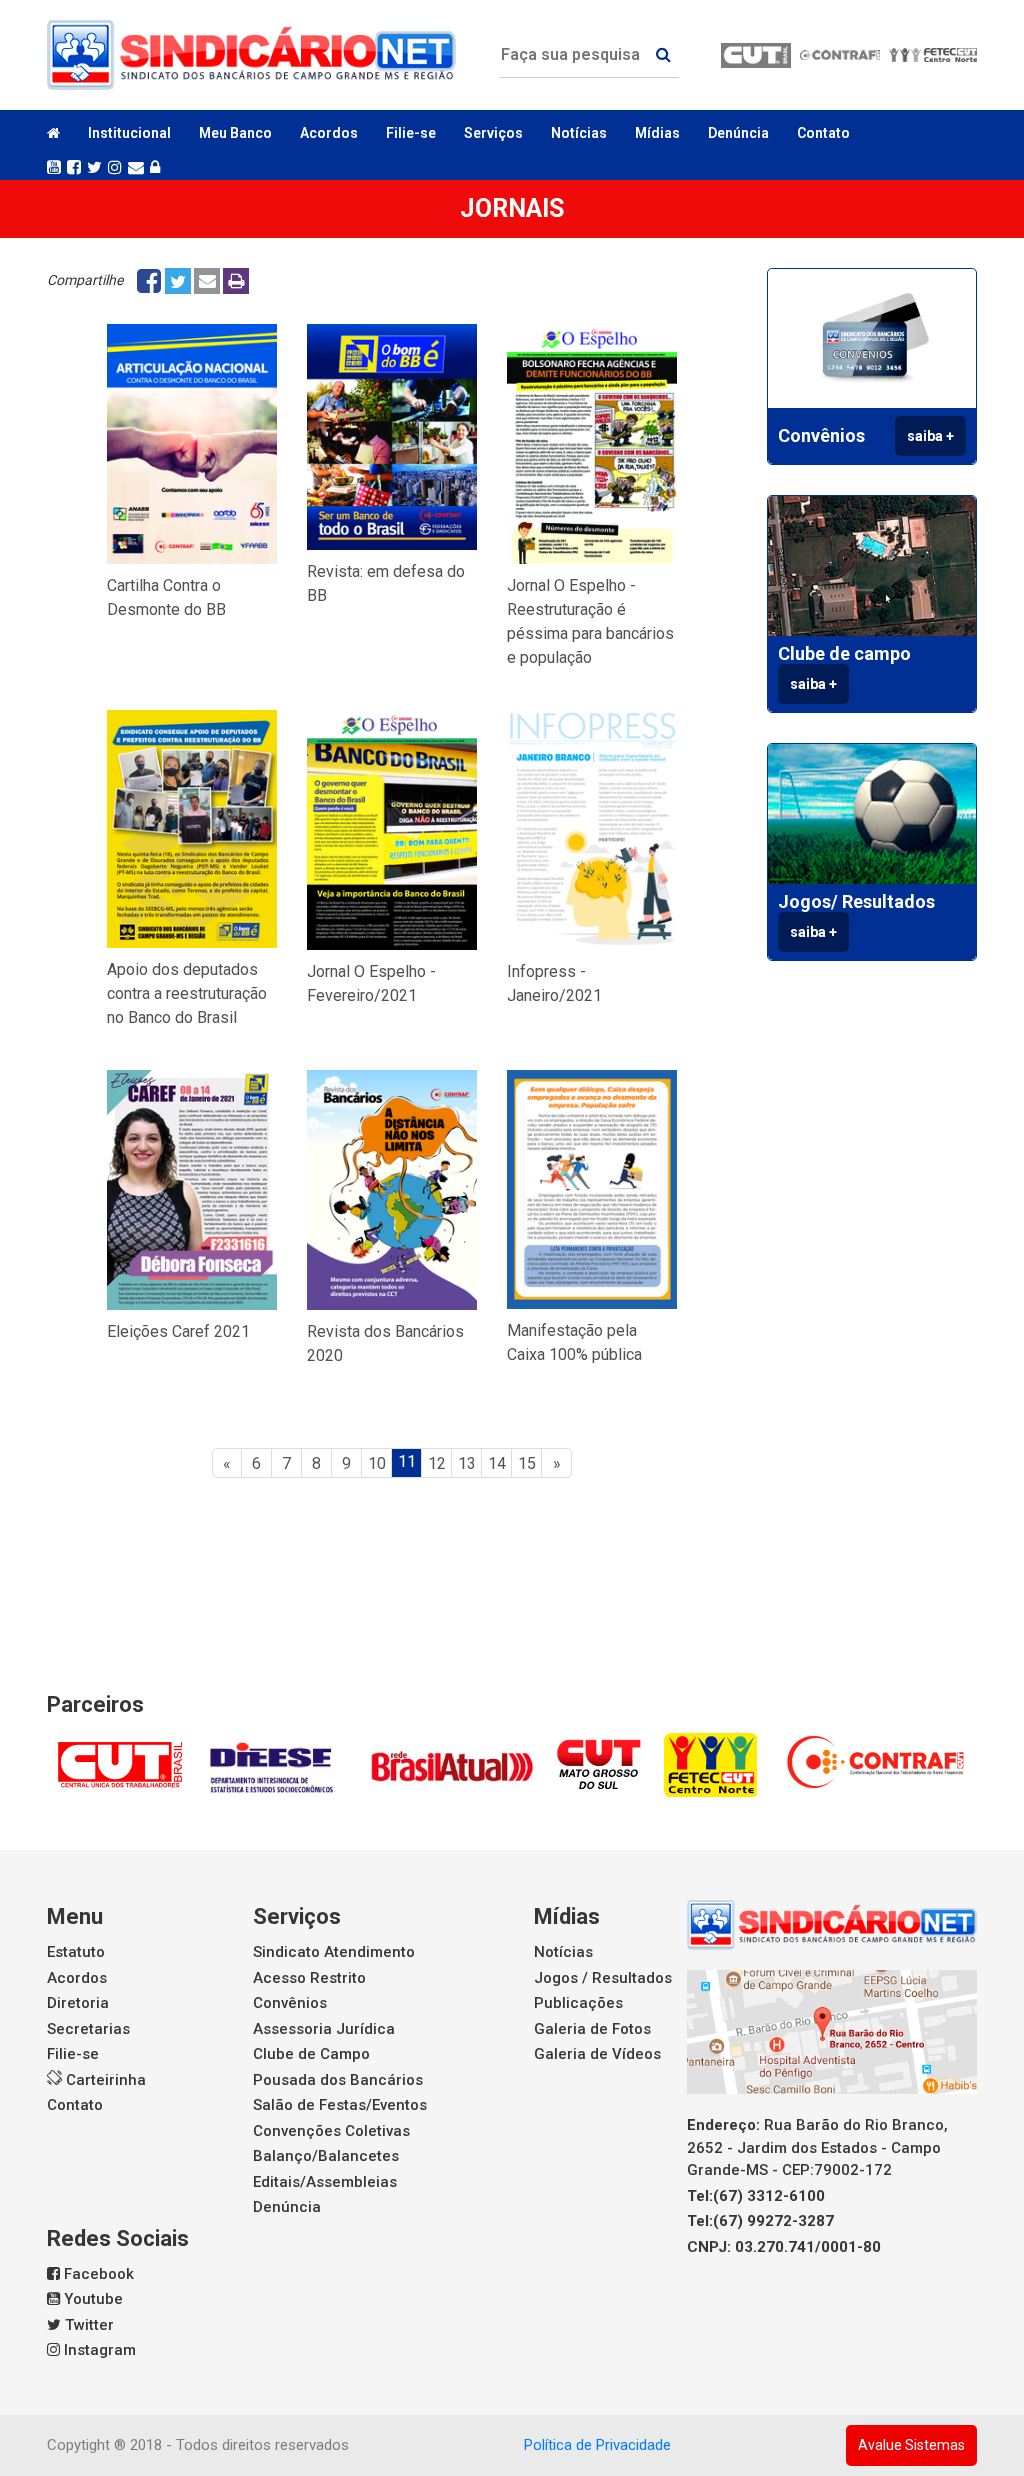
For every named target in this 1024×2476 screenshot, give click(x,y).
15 (527, 1463)
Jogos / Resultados (603, 1978)
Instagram (98, 2350)
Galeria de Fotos (592, 2029)
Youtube (91, 2299)
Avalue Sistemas (911, 2445)
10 (377, 1463)
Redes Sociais (118, 2238)
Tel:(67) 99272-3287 (760, 2221)
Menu (75, 1916)
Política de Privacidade (597, 2445)
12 (437, 1463)
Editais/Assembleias (325, 2182)
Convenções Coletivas (331, 2131)
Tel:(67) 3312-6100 (756, 2196)
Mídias (567, 1916)
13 (467, 1463)
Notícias (579, 133)
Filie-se (411, 133)
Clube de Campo (311, 2054)
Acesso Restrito (309, 1978)
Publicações (578, 2003)
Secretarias (88, 2029)
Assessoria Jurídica (324, 2029)
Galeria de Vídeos (597, 2054)
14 (497, 1463)
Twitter (87, 2325)
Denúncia (738, 133)
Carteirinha (104, 2080)
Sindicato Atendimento (334, 1952)
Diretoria (78, 2003)
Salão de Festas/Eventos (340, 2105)
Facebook (97, 2274)
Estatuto (76, 1952)
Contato (823, 133)
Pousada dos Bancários (338, 2080)
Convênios (290, 2003)
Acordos (329, 133)
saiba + (930, 436)
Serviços (297, 1916)
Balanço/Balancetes (326, 2156)
